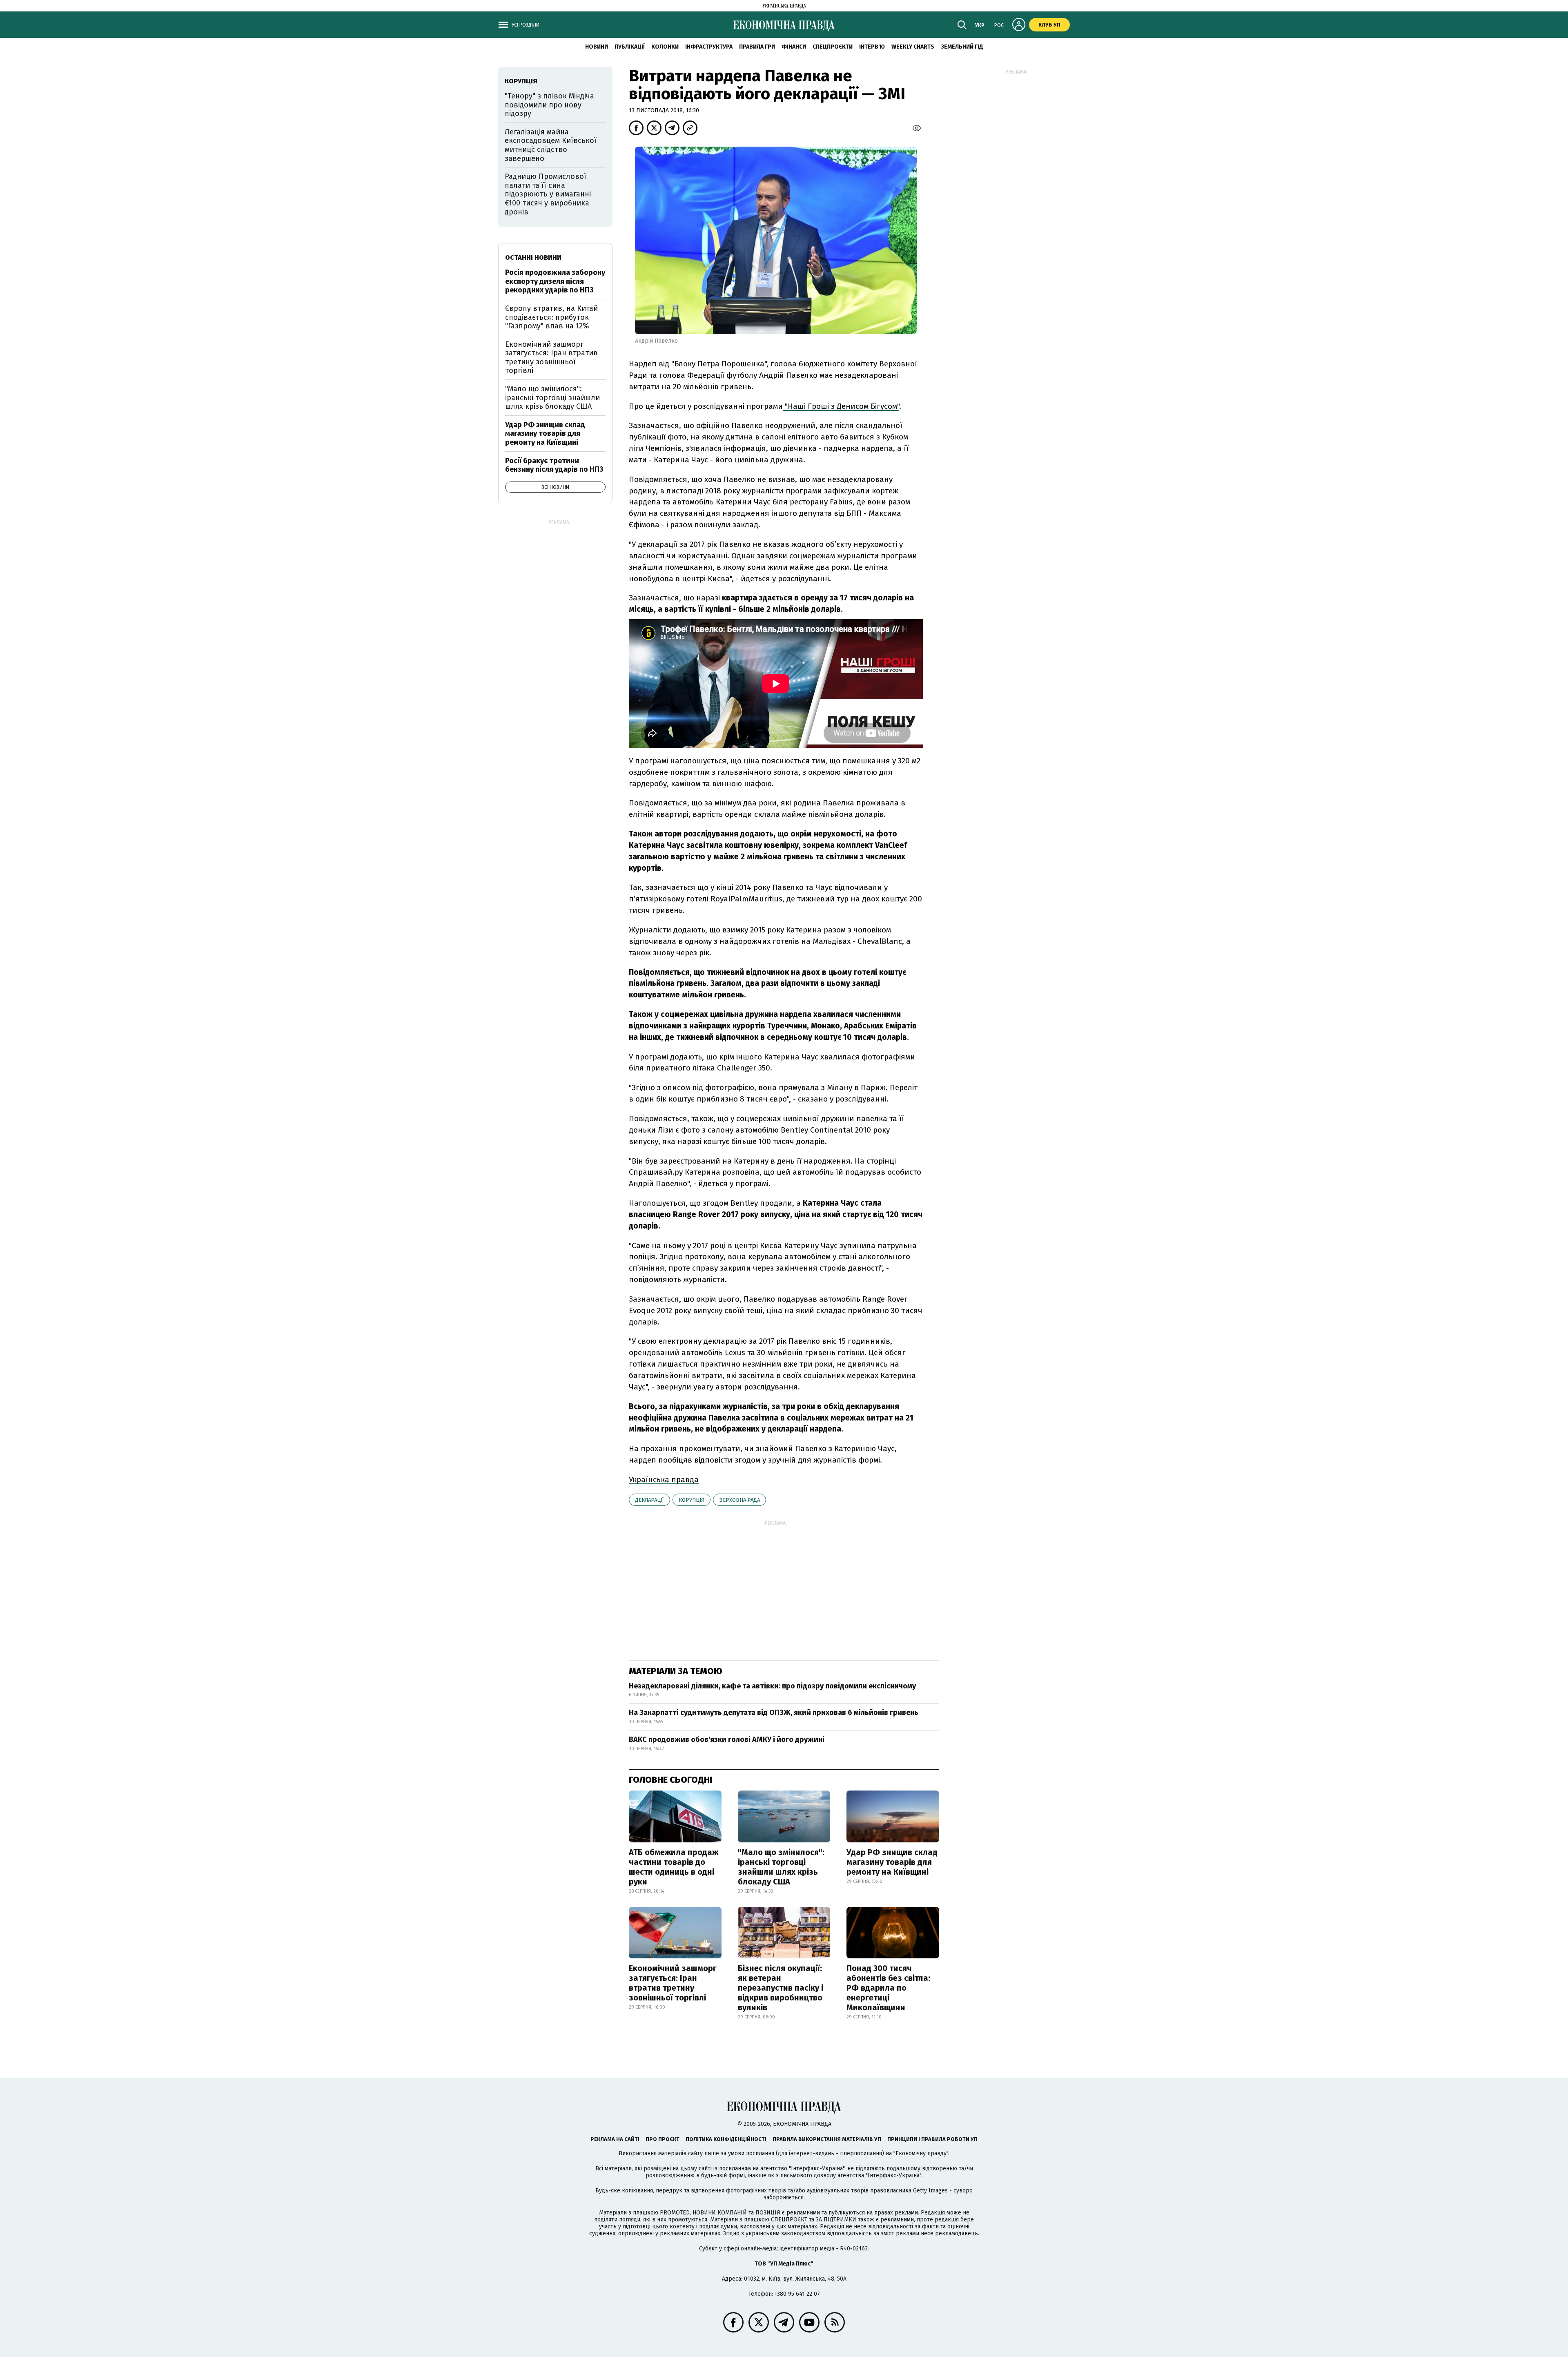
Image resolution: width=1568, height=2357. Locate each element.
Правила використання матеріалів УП (827, 2139)
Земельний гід (962, 47)
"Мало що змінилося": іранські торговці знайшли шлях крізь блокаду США (781, 1867)
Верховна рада (739, 1500)
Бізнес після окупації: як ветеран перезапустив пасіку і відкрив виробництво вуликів (781, 1988)
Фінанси (794, 47)
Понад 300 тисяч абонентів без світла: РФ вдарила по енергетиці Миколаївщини (888, 1988)
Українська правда (664, 1480)
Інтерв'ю (872, 47)
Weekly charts (913, 47)
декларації (649, 1500)
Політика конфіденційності (726, 2139)
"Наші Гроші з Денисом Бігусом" (841, 406)
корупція (692, 1500)
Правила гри (757, 47)
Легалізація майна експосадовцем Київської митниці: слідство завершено (551, 145)
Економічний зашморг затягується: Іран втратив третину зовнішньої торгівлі (673, 1983)
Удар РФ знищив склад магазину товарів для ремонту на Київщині (892, 1862)
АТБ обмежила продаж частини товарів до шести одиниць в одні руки (674, 1867)
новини (597, 47)
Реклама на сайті (615, 2139)
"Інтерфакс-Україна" (817, 2169)
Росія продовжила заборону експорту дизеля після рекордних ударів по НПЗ (555, 281)
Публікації (630, 47)
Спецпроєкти (833, 47)
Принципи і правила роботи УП (932, 2139)
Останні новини (533, 258)
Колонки (665, 47)
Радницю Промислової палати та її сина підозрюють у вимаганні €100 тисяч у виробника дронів (548, 194)
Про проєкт (663, 2139)
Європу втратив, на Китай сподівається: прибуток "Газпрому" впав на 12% (551, 317)
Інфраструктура (709, 47)
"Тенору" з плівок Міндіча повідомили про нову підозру (549, 105)
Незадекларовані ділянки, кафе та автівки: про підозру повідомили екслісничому (772, 1686)
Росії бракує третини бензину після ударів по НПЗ (554, 465)
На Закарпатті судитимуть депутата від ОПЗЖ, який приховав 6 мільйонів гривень (774, 1713)
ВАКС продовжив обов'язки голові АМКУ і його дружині (727, 1739)
